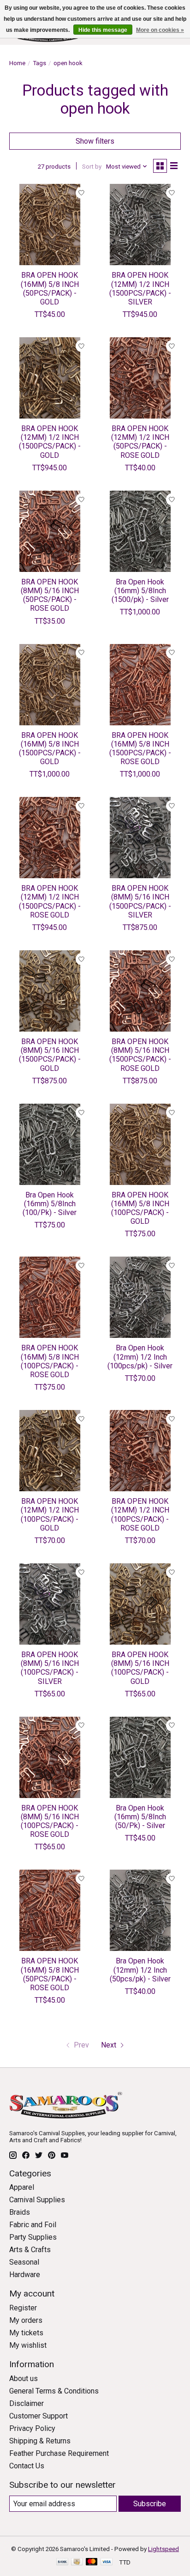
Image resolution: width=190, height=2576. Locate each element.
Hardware (25, 2275)
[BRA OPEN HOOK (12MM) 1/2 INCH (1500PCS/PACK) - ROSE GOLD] (50, 838)
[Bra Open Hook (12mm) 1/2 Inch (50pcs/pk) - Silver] (140, 1910)
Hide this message (103, 30)
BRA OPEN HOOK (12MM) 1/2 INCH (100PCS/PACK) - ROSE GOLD (140, 1515)
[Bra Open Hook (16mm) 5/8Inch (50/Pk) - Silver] (140, 1757)
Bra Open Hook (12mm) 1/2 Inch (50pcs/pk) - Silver (140, 1970)
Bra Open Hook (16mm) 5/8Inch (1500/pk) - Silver (140, 591)
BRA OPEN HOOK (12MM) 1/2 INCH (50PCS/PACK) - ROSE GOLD (140, 442)
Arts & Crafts (30, 2250)
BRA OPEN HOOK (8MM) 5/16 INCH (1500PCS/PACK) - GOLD (50, 1055)
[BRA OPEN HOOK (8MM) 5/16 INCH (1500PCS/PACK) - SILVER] (140, 838)
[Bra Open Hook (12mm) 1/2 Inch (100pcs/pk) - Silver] (140, 1297)
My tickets (26, 2333)
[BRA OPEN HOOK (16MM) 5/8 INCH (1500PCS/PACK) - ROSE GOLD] (140, 685)
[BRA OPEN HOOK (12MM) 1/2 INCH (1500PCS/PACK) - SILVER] (140, 225)
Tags (39, 63)
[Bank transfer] (62, 2562)
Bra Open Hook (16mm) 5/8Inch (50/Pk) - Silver (140, 1817)
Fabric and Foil (33, 2225)
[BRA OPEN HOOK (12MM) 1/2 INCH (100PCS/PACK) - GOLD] (50, 1451)
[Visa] (107, 2562)
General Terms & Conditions (54, 2391)
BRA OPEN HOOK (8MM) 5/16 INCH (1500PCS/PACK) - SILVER (140, 902)
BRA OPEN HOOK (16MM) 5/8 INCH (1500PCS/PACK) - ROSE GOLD (140, 749)
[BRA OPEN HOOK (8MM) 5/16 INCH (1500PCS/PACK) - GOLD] (50, 991)
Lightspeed (163, 2549)
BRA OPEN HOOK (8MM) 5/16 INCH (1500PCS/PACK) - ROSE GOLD (140, 1055)
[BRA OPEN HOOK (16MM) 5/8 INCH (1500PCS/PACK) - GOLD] (50, 685)
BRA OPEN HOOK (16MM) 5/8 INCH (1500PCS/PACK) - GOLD (50, 749)
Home (17, 63)
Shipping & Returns (40, 2441)
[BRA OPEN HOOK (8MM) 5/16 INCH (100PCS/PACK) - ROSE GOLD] (50, 1757)
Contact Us (27, 2466)
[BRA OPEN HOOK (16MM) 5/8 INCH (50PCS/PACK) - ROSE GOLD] (50, 1910)
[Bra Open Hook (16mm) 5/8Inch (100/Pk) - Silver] (50, 1144)
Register (23, 2308)
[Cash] (77, 2562)
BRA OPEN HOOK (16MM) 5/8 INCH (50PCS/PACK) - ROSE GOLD (50, 1974)
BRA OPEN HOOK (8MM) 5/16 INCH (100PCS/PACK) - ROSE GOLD (50, 1821)
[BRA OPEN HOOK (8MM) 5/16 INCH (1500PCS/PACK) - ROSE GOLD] (140, 991)
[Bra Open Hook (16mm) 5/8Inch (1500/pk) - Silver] (140, 531)
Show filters (95, 141)
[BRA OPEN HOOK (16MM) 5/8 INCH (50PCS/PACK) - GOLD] (50, 225)
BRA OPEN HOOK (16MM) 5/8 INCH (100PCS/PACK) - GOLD (140, 1208)
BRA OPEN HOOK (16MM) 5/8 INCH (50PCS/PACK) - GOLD (50, 289)
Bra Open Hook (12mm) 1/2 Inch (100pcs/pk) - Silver (140, 1357)
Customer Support (39, 2416)
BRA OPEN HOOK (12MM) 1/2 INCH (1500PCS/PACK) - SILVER (140, 289)
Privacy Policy (32, 2428)
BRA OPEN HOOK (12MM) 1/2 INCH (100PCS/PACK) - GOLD (50, 1515)
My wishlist (28, 2345)
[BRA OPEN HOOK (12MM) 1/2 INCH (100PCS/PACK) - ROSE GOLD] (140, 1451)
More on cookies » (160, 30)
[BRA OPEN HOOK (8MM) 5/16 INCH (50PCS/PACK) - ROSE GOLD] (50, 531)
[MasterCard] (92, 2562)
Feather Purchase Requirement (59, 2453)
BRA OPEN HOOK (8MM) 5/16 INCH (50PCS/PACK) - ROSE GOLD (50, 595)
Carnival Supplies (37, 2200)
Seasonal (24, 2262)
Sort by (92, 167)
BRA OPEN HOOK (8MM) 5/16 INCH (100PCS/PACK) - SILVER (50, 1668)
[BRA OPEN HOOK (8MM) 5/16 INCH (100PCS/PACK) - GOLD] (140, 1604)
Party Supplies (33, 2237)
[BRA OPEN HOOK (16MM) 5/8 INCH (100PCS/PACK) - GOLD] (140, 1144)
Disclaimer (27, 2403)
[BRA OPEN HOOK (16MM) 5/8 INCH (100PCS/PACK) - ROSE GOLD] (50, 1297)
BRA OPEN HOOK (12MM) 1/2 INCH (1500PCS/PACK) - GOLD (50, 442)
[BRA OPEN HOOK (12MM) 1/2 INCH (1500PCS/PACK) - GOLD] (50, 378)
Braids (20, 2212)
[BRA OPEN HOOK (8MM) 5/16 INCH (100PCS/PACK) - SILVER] (50, 1604)
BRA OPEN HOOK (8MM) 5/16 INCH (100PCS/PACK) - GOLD (140, 1668)
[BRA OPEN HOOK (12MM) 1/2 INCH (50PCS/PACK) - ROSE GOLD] (140, 378)
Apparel (22, 2187)
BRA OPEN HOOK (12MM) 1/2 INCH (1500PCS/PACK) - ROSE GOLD (50, 902)
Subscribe (150, 2504)
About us (24, 2379)
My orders (26, 2320)
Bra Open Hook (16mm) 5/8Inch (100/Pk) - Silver (50, 1204)
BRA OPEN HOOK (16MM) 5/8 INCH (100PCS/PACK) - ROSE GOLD (50, 1361)
